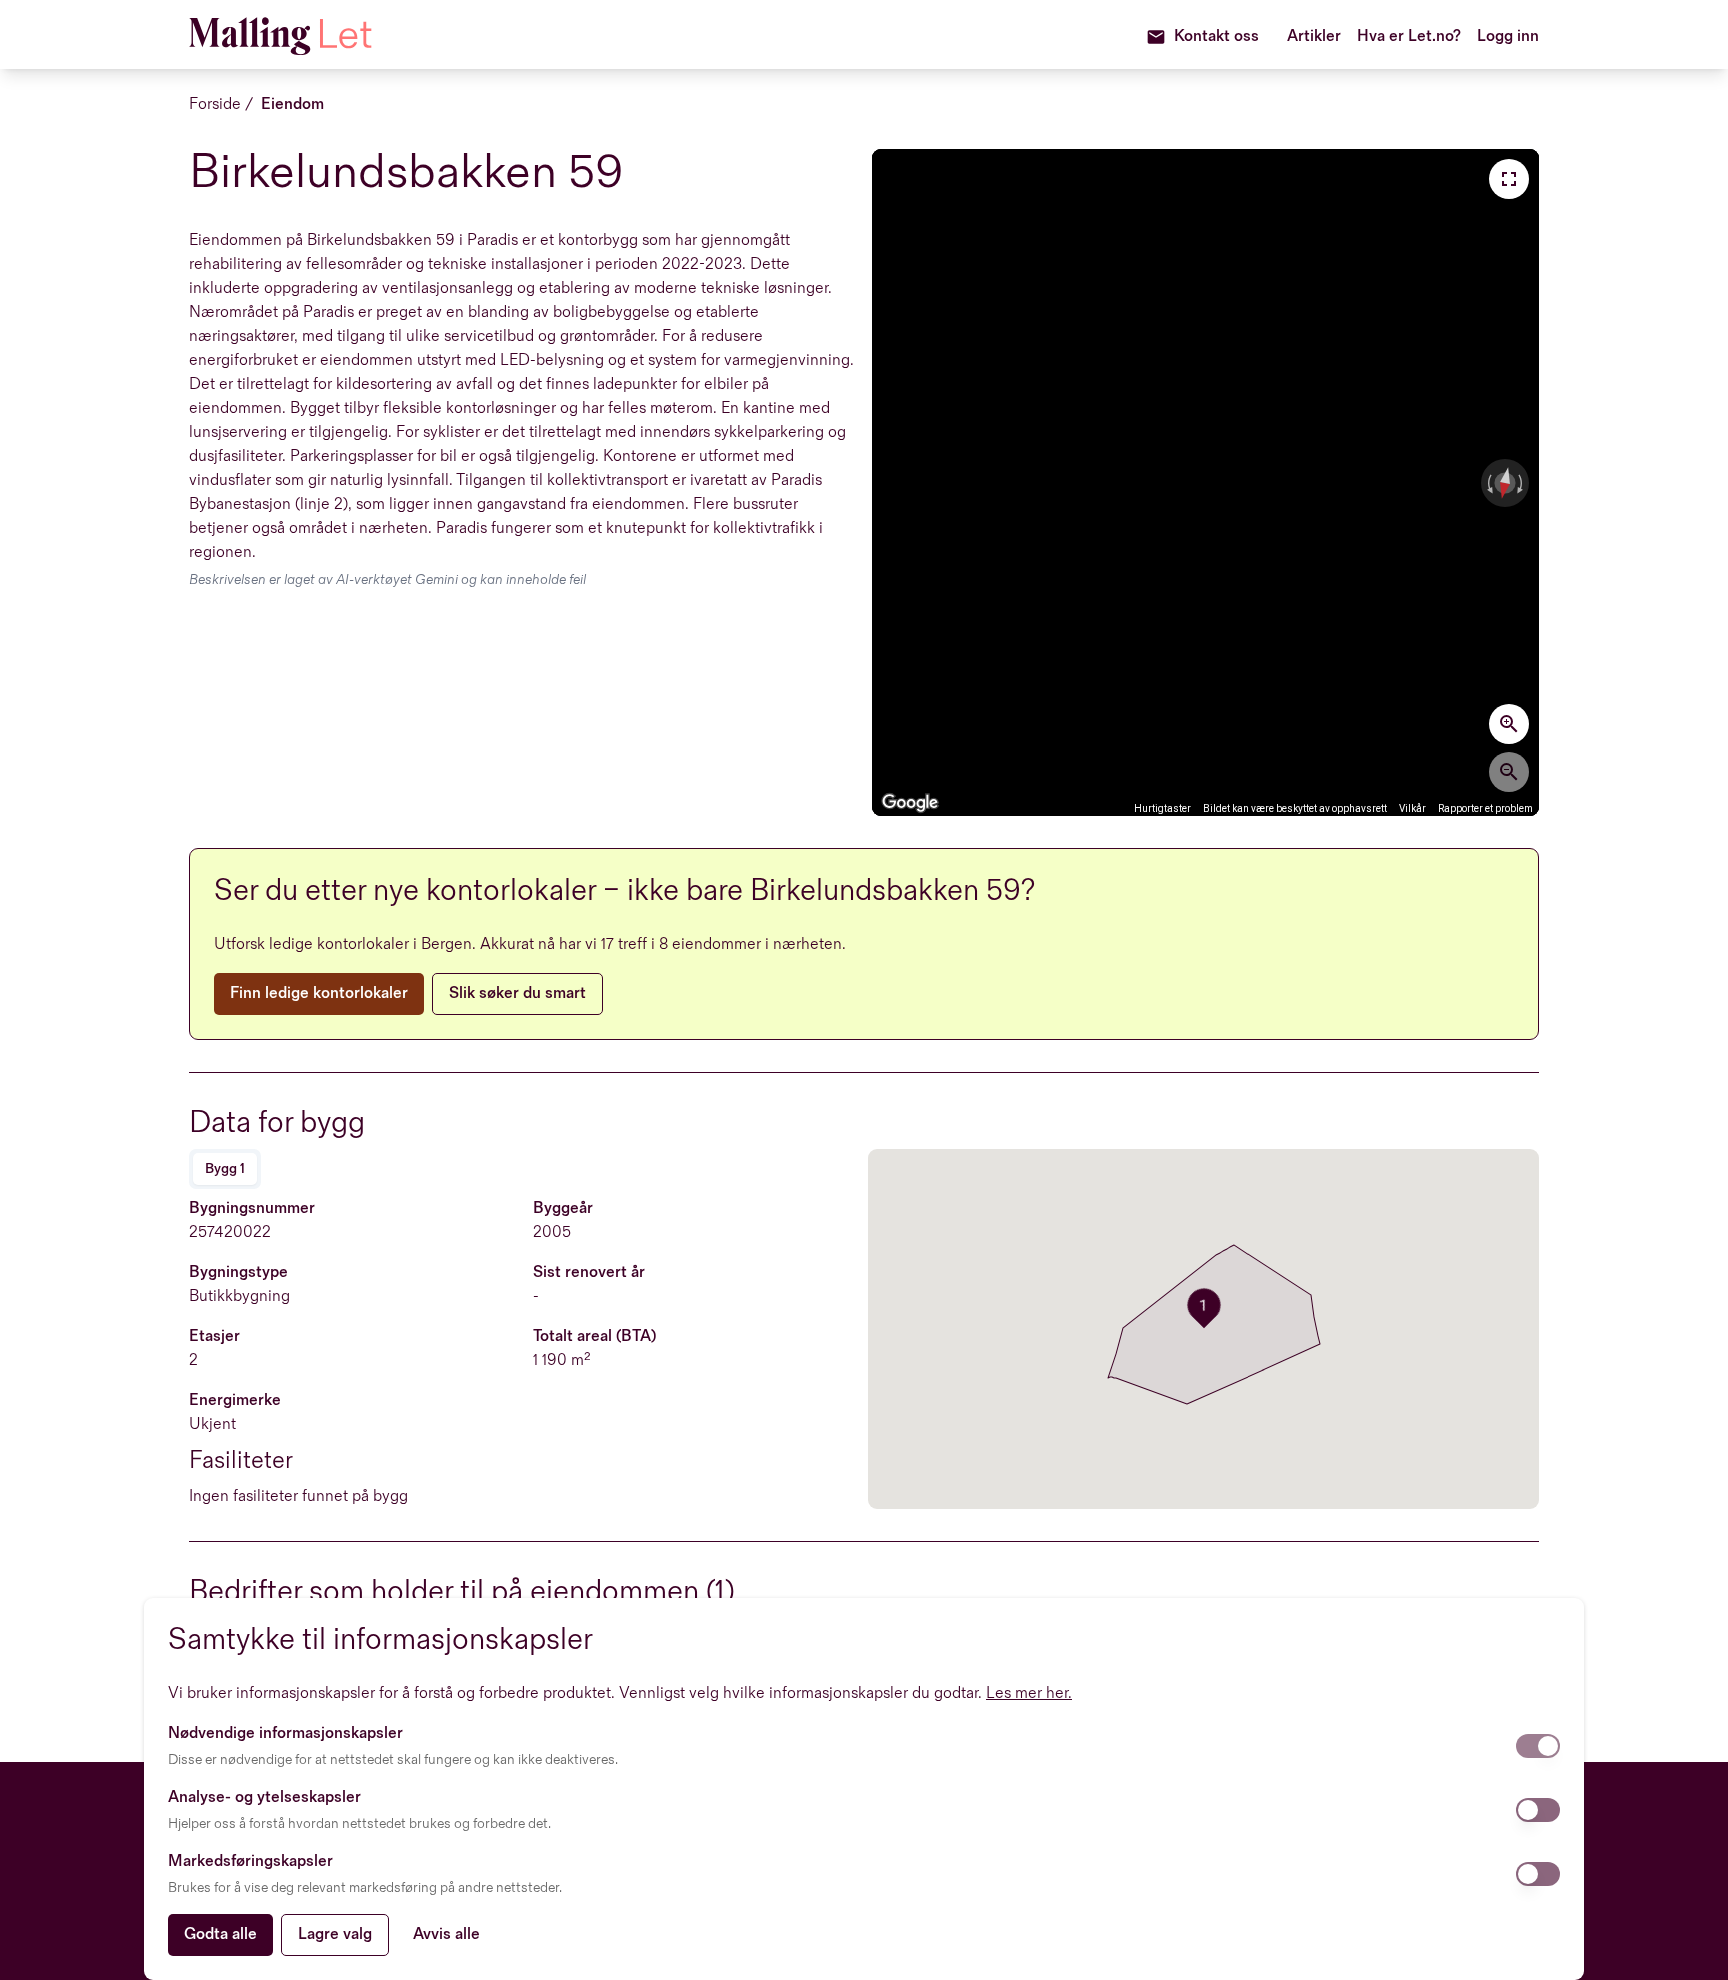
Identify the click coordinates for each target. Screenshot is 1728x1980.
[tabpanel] (524, 1353)
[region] (1205, 482)
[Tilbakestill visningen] (1504, 483)
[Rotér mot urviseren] (1488, 483)
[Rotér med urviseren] (1522, 483)
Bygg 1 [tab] (225, 1168)
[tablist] (225, 1169)
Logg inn (1508, 36)
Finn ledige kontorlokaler (319, 993)
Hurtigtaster (1162, 808)
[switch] (1538, 1746)
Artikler (1314, 36)
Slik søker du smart (517, 993)
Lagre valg (335, 1934)
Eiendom (292, 104)
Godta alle (220, 1934)
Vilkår (1412, 808)
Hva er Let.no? (1409, 36)
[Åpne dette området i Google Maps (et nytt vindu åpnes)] (910, 803)
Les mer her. (1029, 1693)
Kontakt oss (1216, 36)
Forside (215, 104)
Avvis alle (446, 1934)
